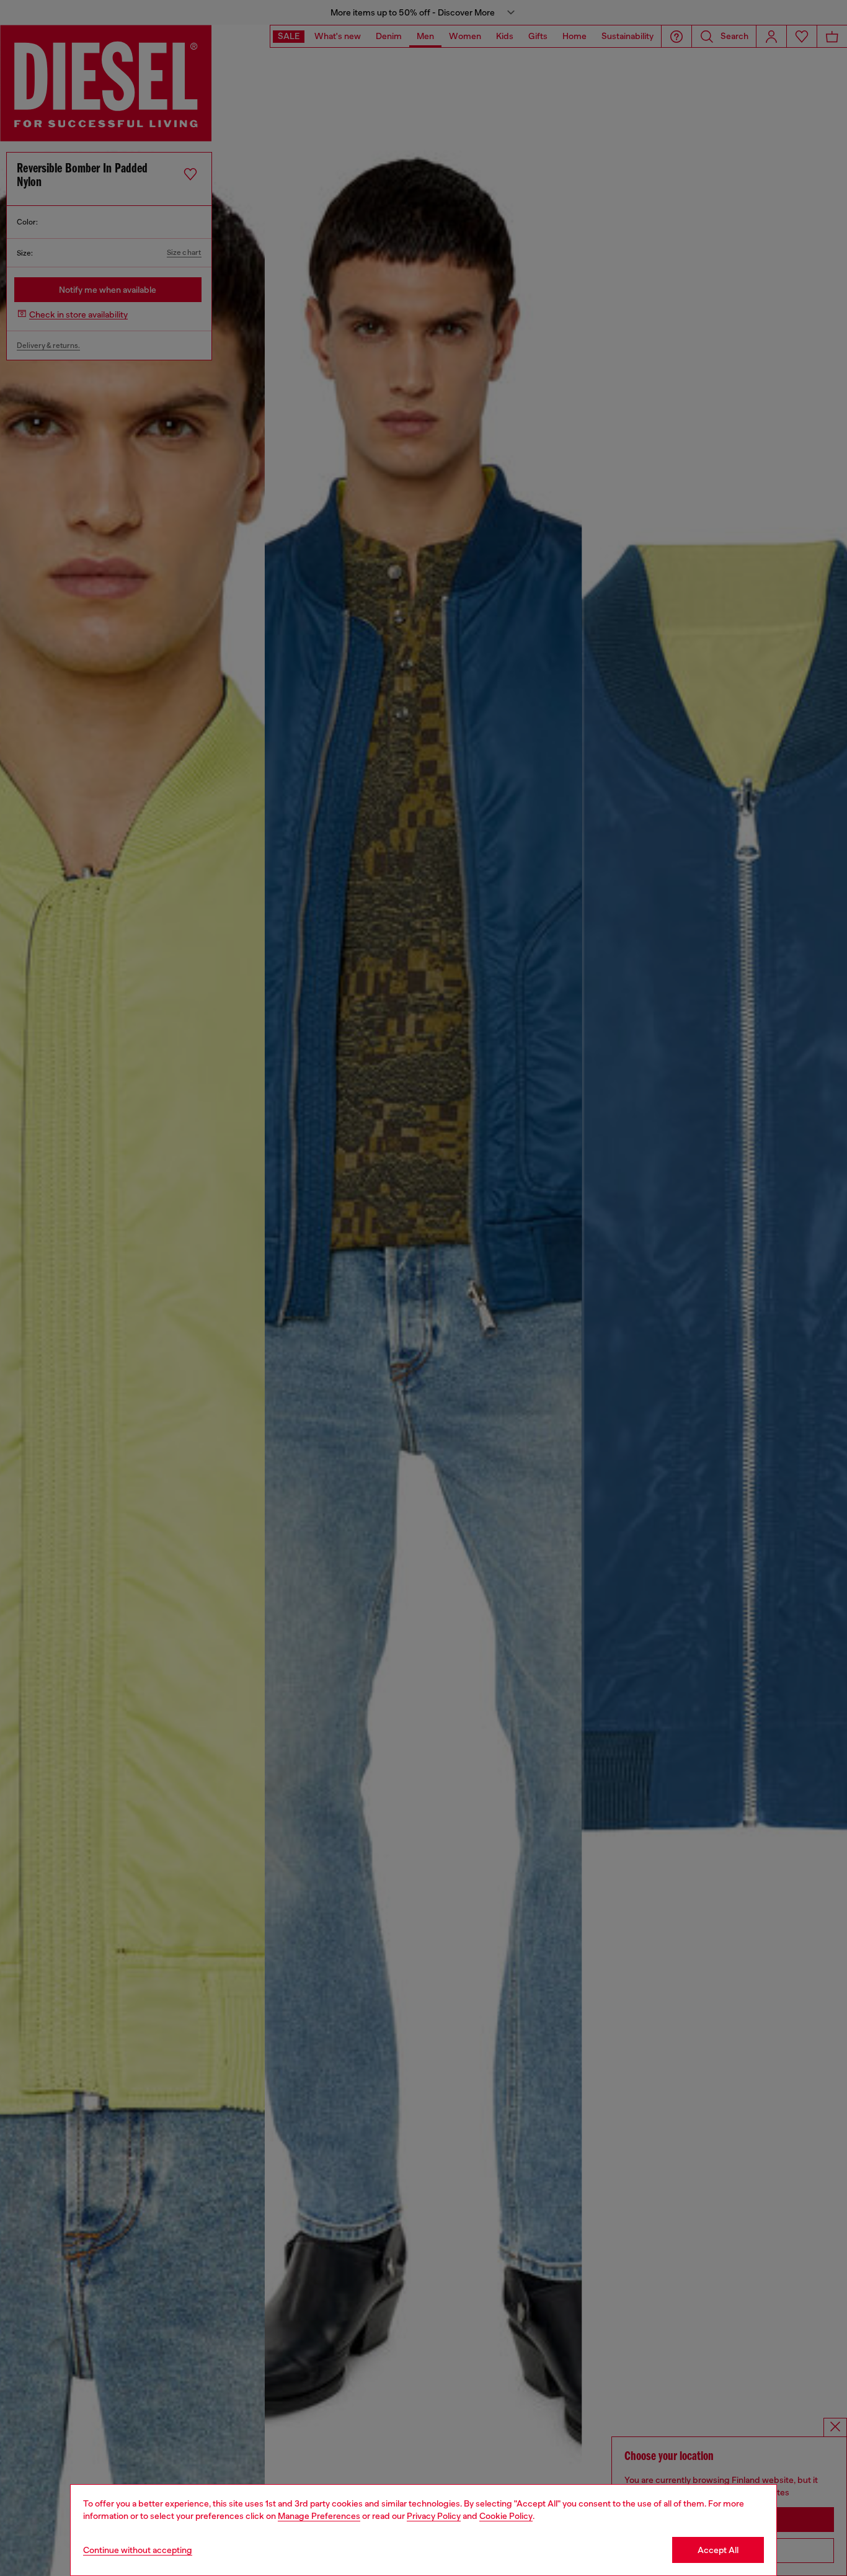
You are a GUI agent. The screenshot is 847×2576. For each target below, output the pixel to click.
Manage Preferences (319, 2516)
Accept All (718, 2550)
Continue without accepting (138, 2550)
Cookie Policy (506, 2516)
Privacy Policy (434, 2516)
